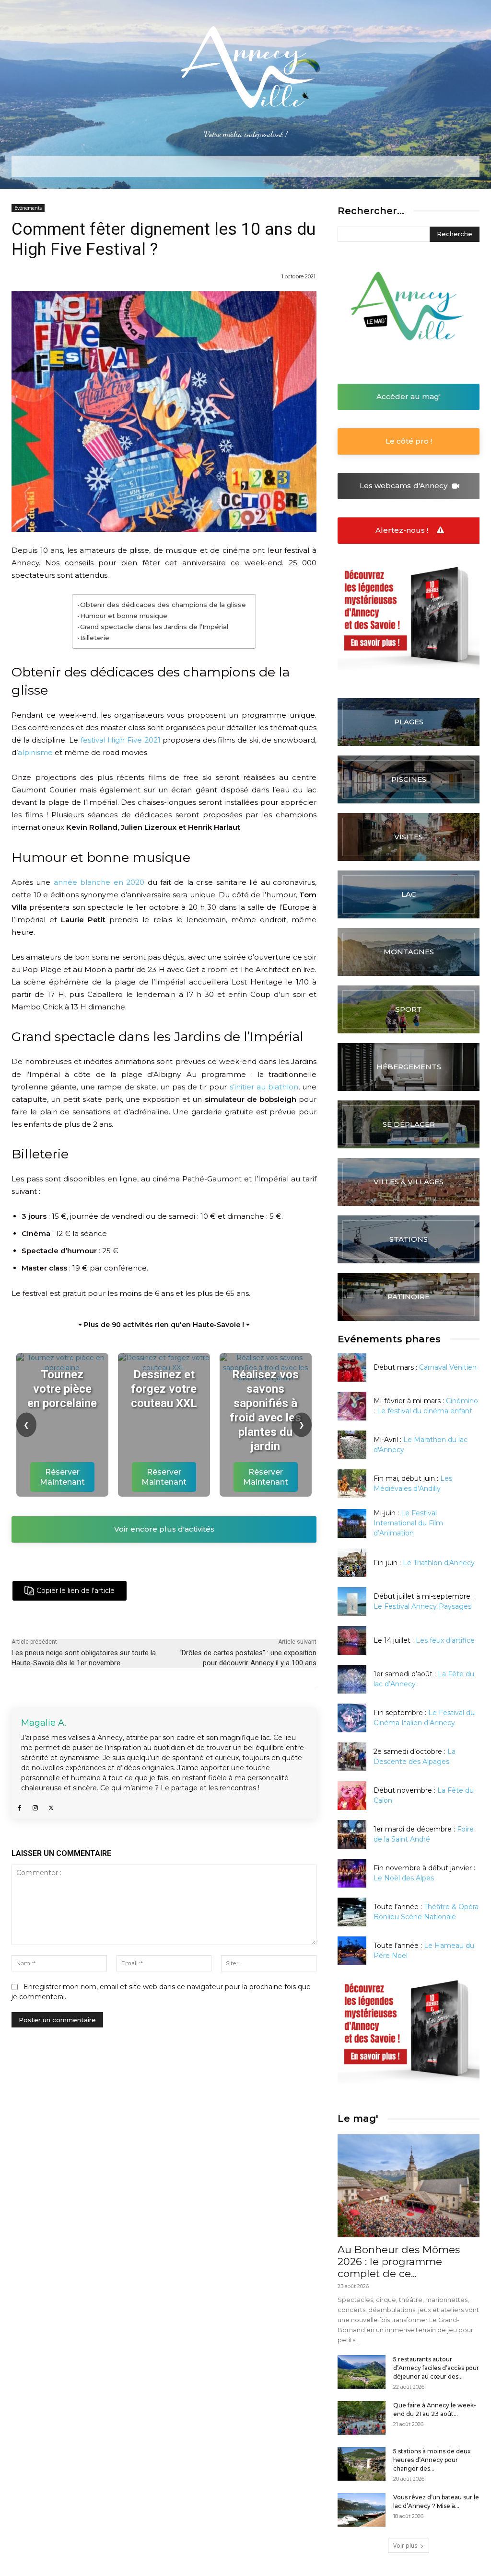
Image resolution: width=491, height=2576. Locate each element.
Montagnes (409, 952)
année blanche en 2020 (99, 882)
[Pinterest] (201, 1591)
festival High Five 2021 (121, 740)
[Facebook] (157, 1591)
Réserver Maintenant (62, 1477)
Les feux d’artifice (445, 1640)
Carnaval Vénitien (448, 1367)
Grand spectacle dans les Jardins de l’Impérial (154, 627)
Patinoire (409, 1297)
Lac (409, 894)
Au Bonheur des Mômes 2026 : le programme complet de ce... (399, 2261)
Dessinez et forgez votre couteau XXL (164, 1389)
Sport (409, 1009)
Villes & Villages (409, 1182)
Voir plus (405, 2546)
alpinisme (35, 752)
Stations (409, 1239)
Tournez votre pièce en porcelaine (62, 1389)
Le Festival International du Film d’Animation (408, 1523)
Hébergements (409, 1067)
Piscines (409, 779)
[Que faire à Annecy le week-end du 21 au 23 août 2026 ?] (362, 2418)
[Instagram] (35, 1806)
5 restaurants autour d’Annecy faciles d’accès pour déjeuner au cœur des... (436, 2368)
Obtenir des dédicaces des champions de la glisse (163, 605)
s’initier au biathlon (264, 1087)
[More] (224, 1591)
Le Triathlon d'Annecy (439, 1563)
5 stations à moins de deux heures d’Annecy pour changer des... (432, 2460)
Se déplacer (409, 1124)
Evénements (28, 208)
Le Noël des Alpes (404, 1878)
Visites (409, 837)
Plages (409, 722)
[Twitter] (179, 1591)
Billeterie (95, 638)
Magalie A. (44, 1723)
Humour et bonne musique (124, 616)
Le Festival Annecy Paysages (422, 1606)
